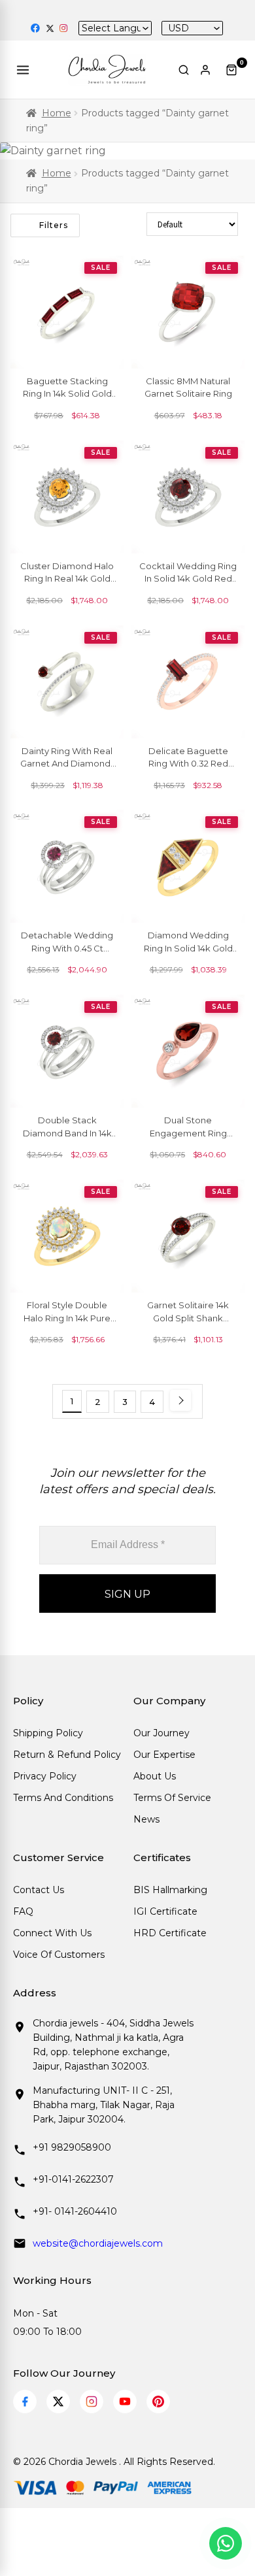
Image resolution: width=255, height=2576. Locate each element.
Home (57, 113)
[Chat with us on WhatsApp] (226, 2543)
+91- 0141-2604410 (75, 2211)
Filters (54, 225)
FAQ (23, 1911)
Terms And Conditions (63, 1798)
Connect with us (52, 1933)
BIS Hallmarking (170, 1890)
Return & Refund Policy (67, 1755)
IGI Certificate (165, 1911)
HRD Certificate (170, 1933)
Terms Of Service (172, 1798)
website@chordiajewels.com (98, 2243)
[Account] (208, 70)
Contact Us (39, 1890)
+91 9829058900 (72, 2147)
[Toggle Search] (184, 70)
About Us (155, 1776)
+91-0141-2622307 (73, 2179)
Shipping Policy (48, 1733)
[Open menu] (25, 70)
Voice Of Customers (59, 1955)
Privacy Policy (45, 1776)
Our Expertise (164, 1755)
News (146, 1819)
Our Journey (161, 1733)
